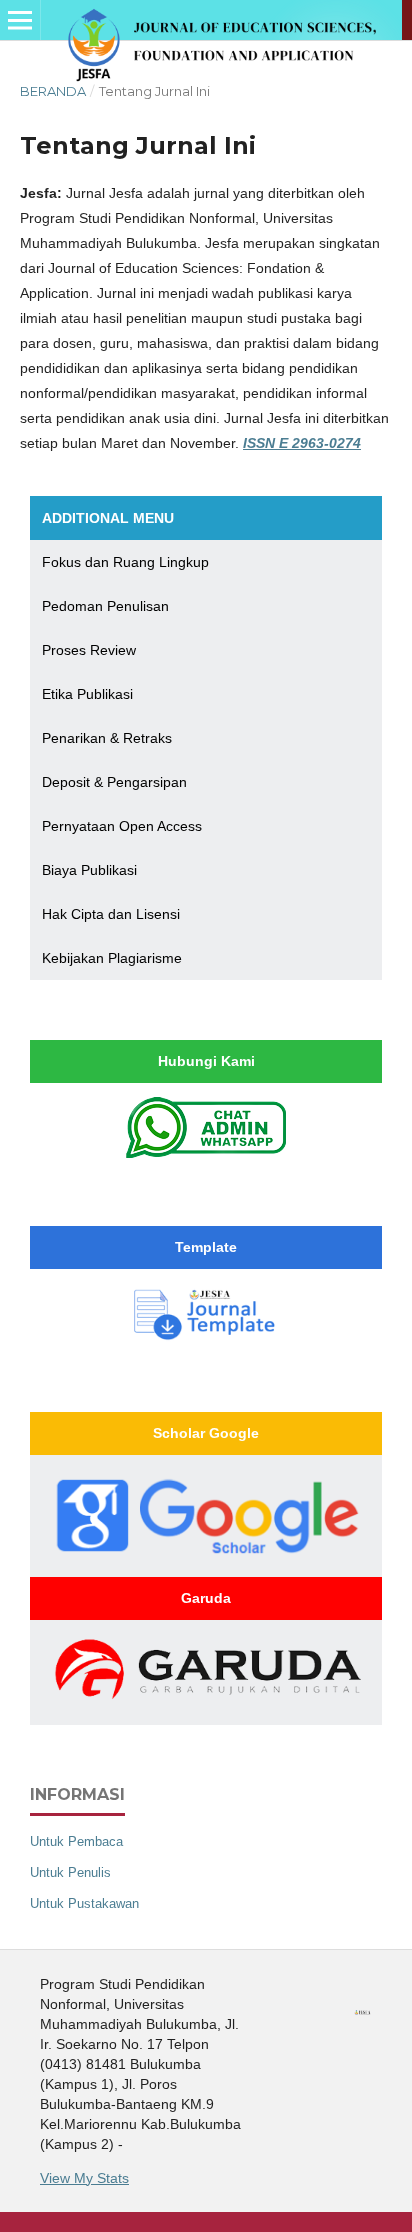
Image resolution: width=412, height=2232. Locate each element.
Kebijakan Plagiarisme (112, 958)
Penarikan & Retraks (107, 738)
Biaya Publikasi (89, 870)
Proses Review (89, 650)
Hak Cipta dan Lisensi (111, 914)
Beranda (53, 91)
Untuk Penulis (70, 1872)
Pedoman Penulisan (105, 606)
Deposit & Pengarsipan (114, 782)
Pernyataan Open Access (122, 826)
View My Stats (84, 2178)
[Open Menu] (20, 20)
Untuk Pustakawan (84, 1903)
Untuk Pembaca (76, 1841)
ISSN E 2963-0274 (302, 443)
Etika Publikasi (87, 694)
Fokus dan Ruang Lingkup (125, 562)
